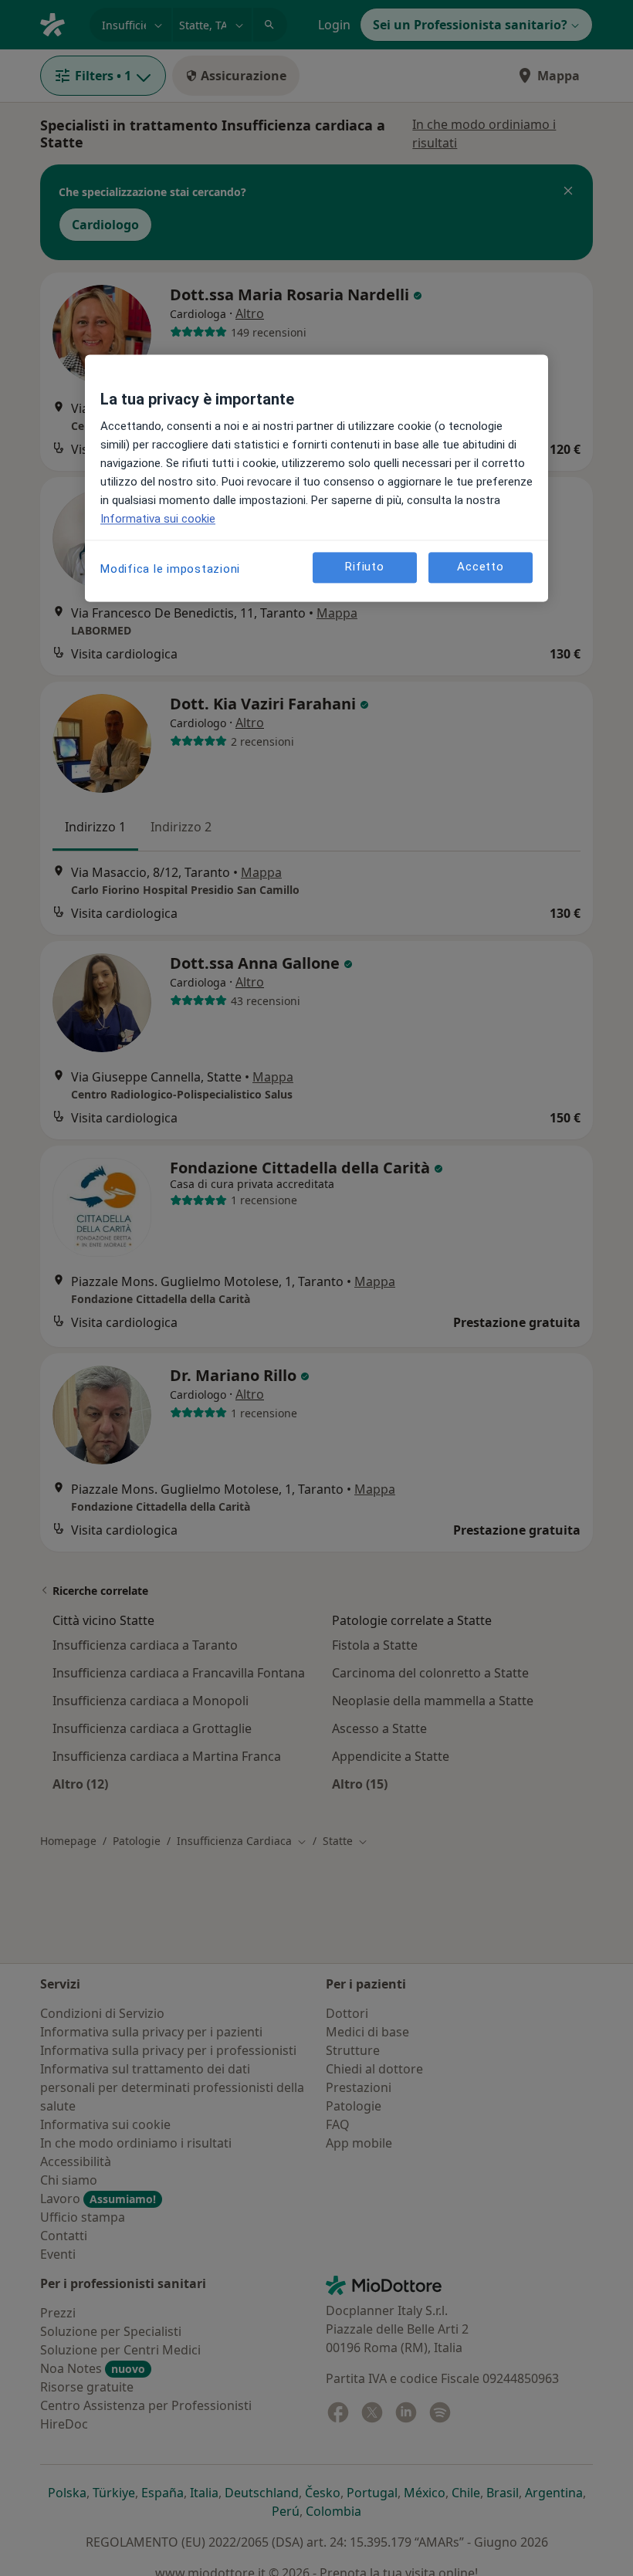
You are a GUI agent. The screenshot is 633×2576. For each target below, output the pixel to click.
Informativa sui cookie (158, 519)
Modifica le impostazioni (170, 569)
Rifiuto (364, 567)
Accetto (480, 567)
